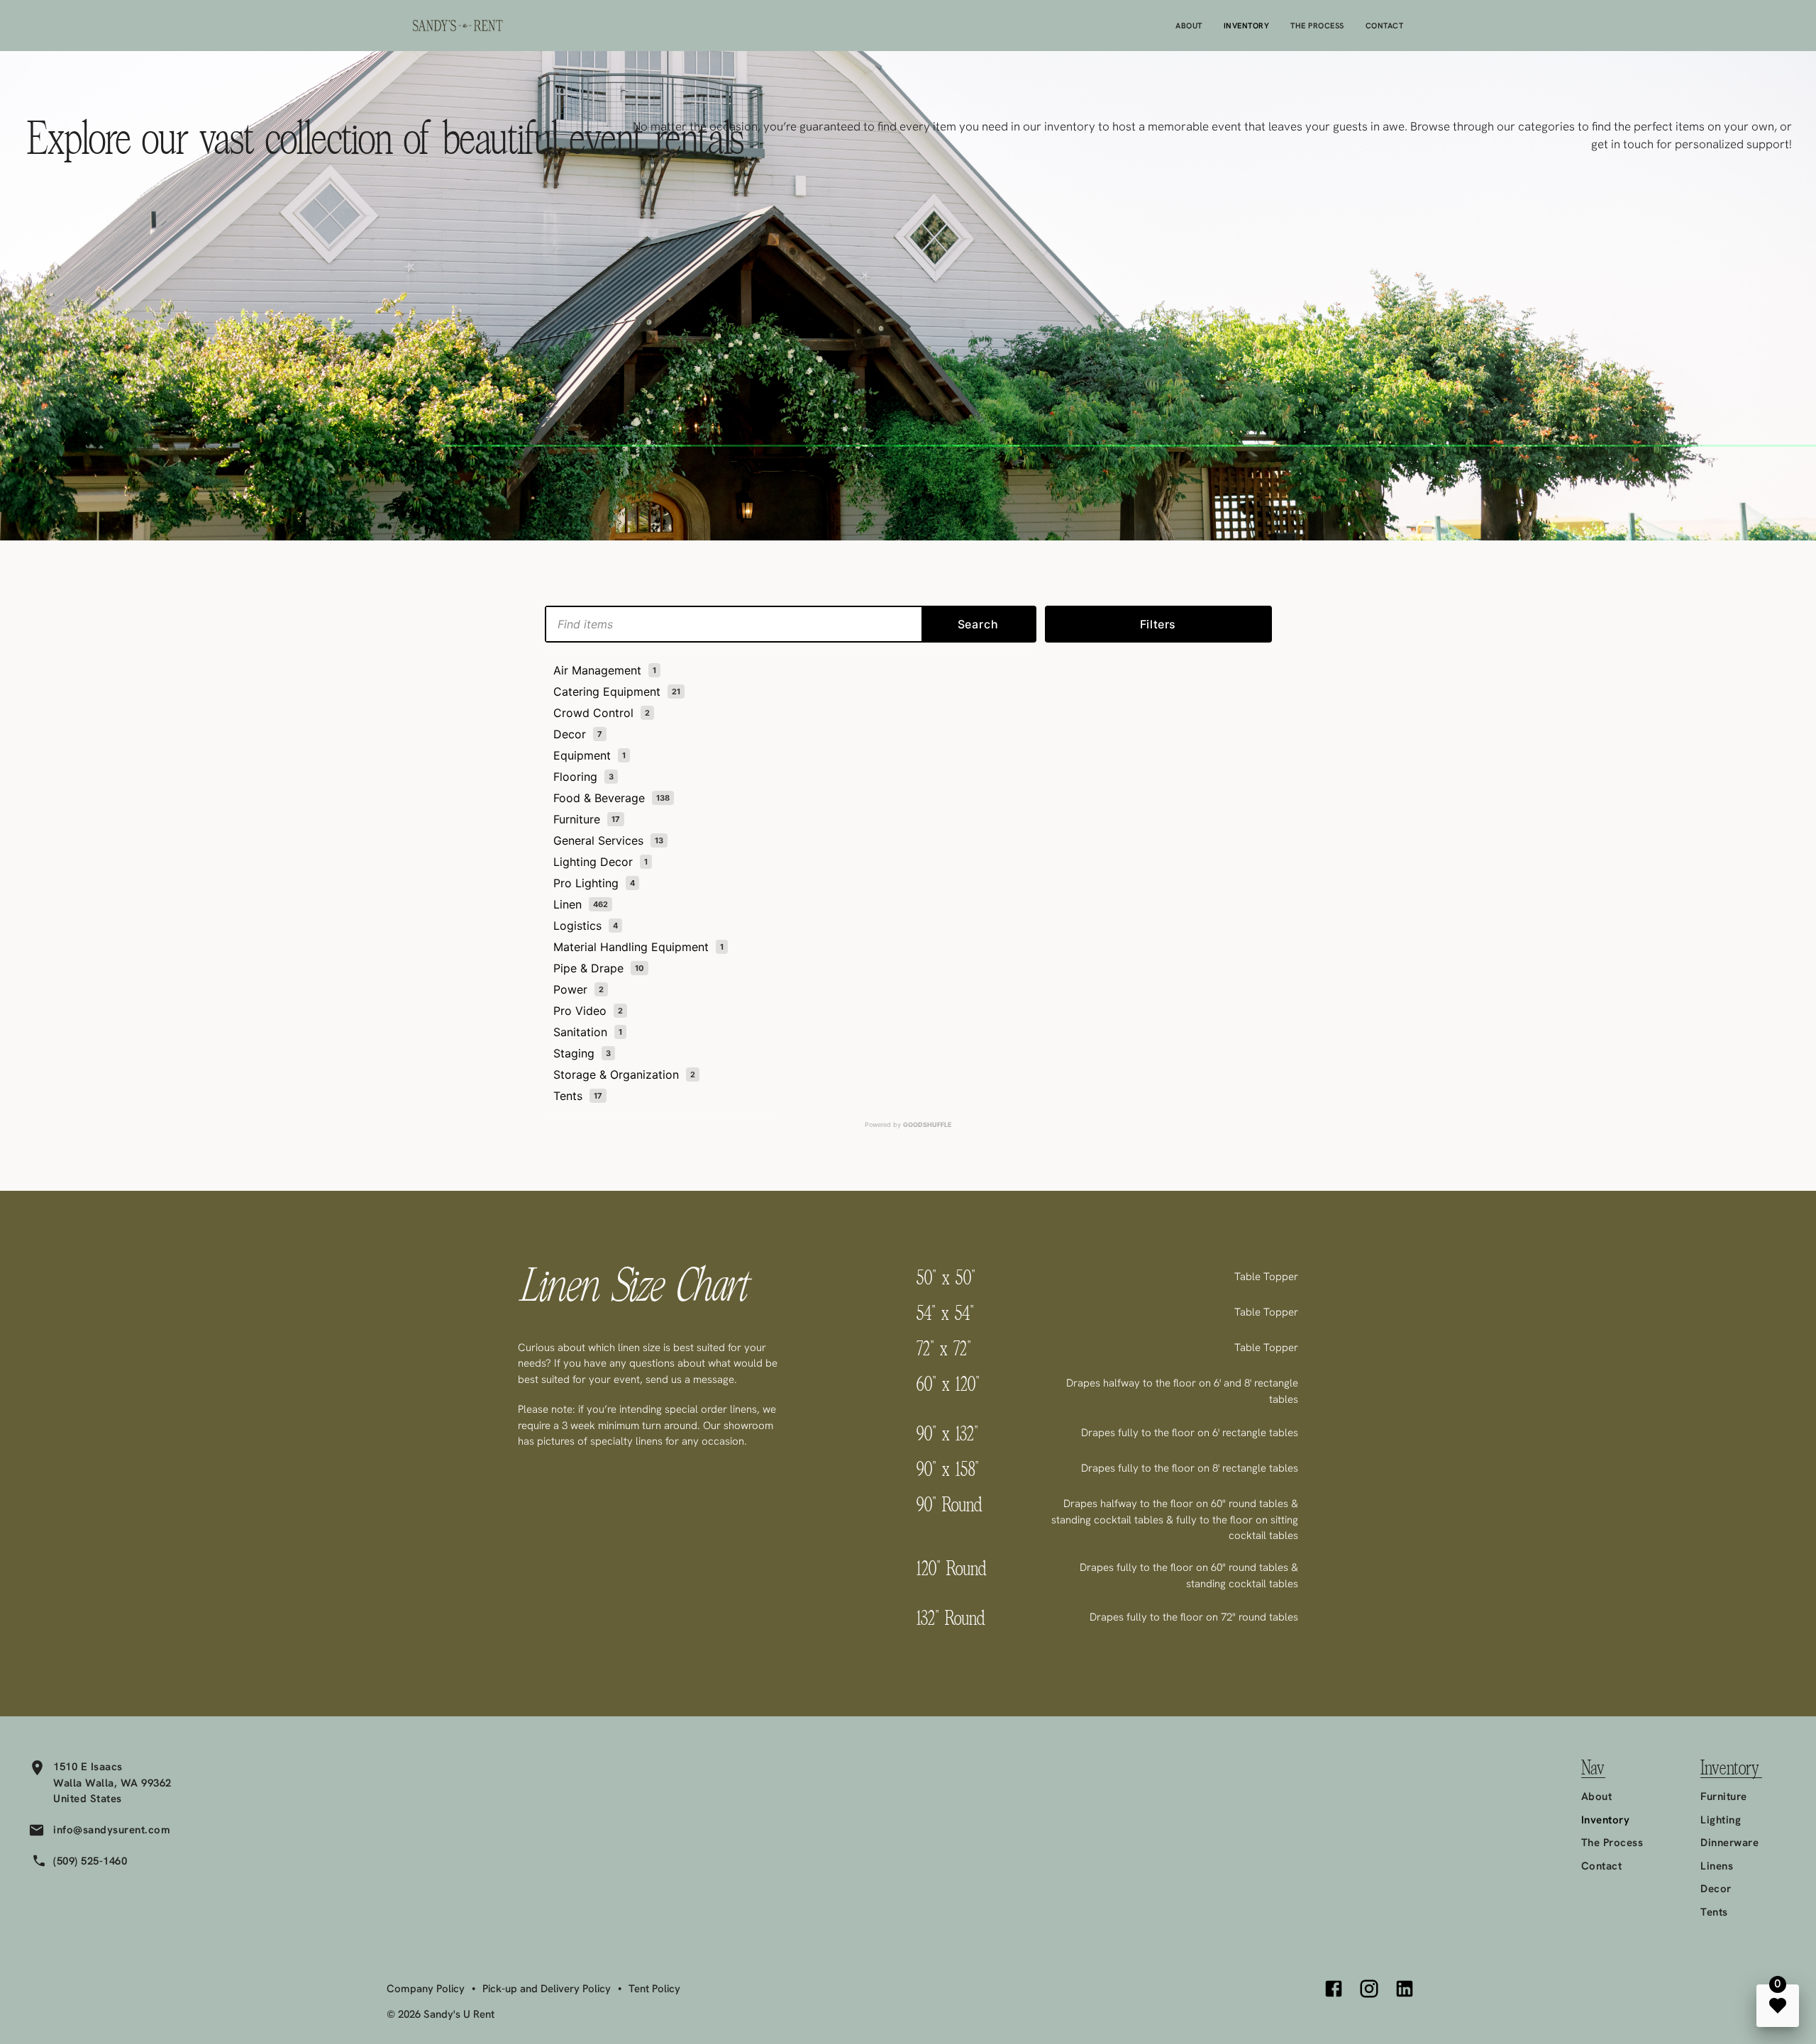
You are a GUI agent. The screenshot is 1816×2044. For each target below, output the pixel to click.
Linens (1717, 1866)
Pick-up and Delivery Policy (547, 1989)
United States (88, 1799)
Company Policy (426, 1989)
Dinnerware (1729, 1843)
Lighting (1721, 1820)
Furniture (1724, 1796)
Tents (1714, 1912)
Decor (1716, 1889)
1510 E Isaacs (88, 1767)
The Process (1317, 26)
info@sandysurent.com (112, 1830)
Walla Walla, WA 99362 (112, 1783)
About (1189, 26)
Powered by (908, 1124)
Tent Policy (654, 1989)
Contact (1385, 26)
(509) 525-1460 (90, 1861)
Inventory (1247, 26)
